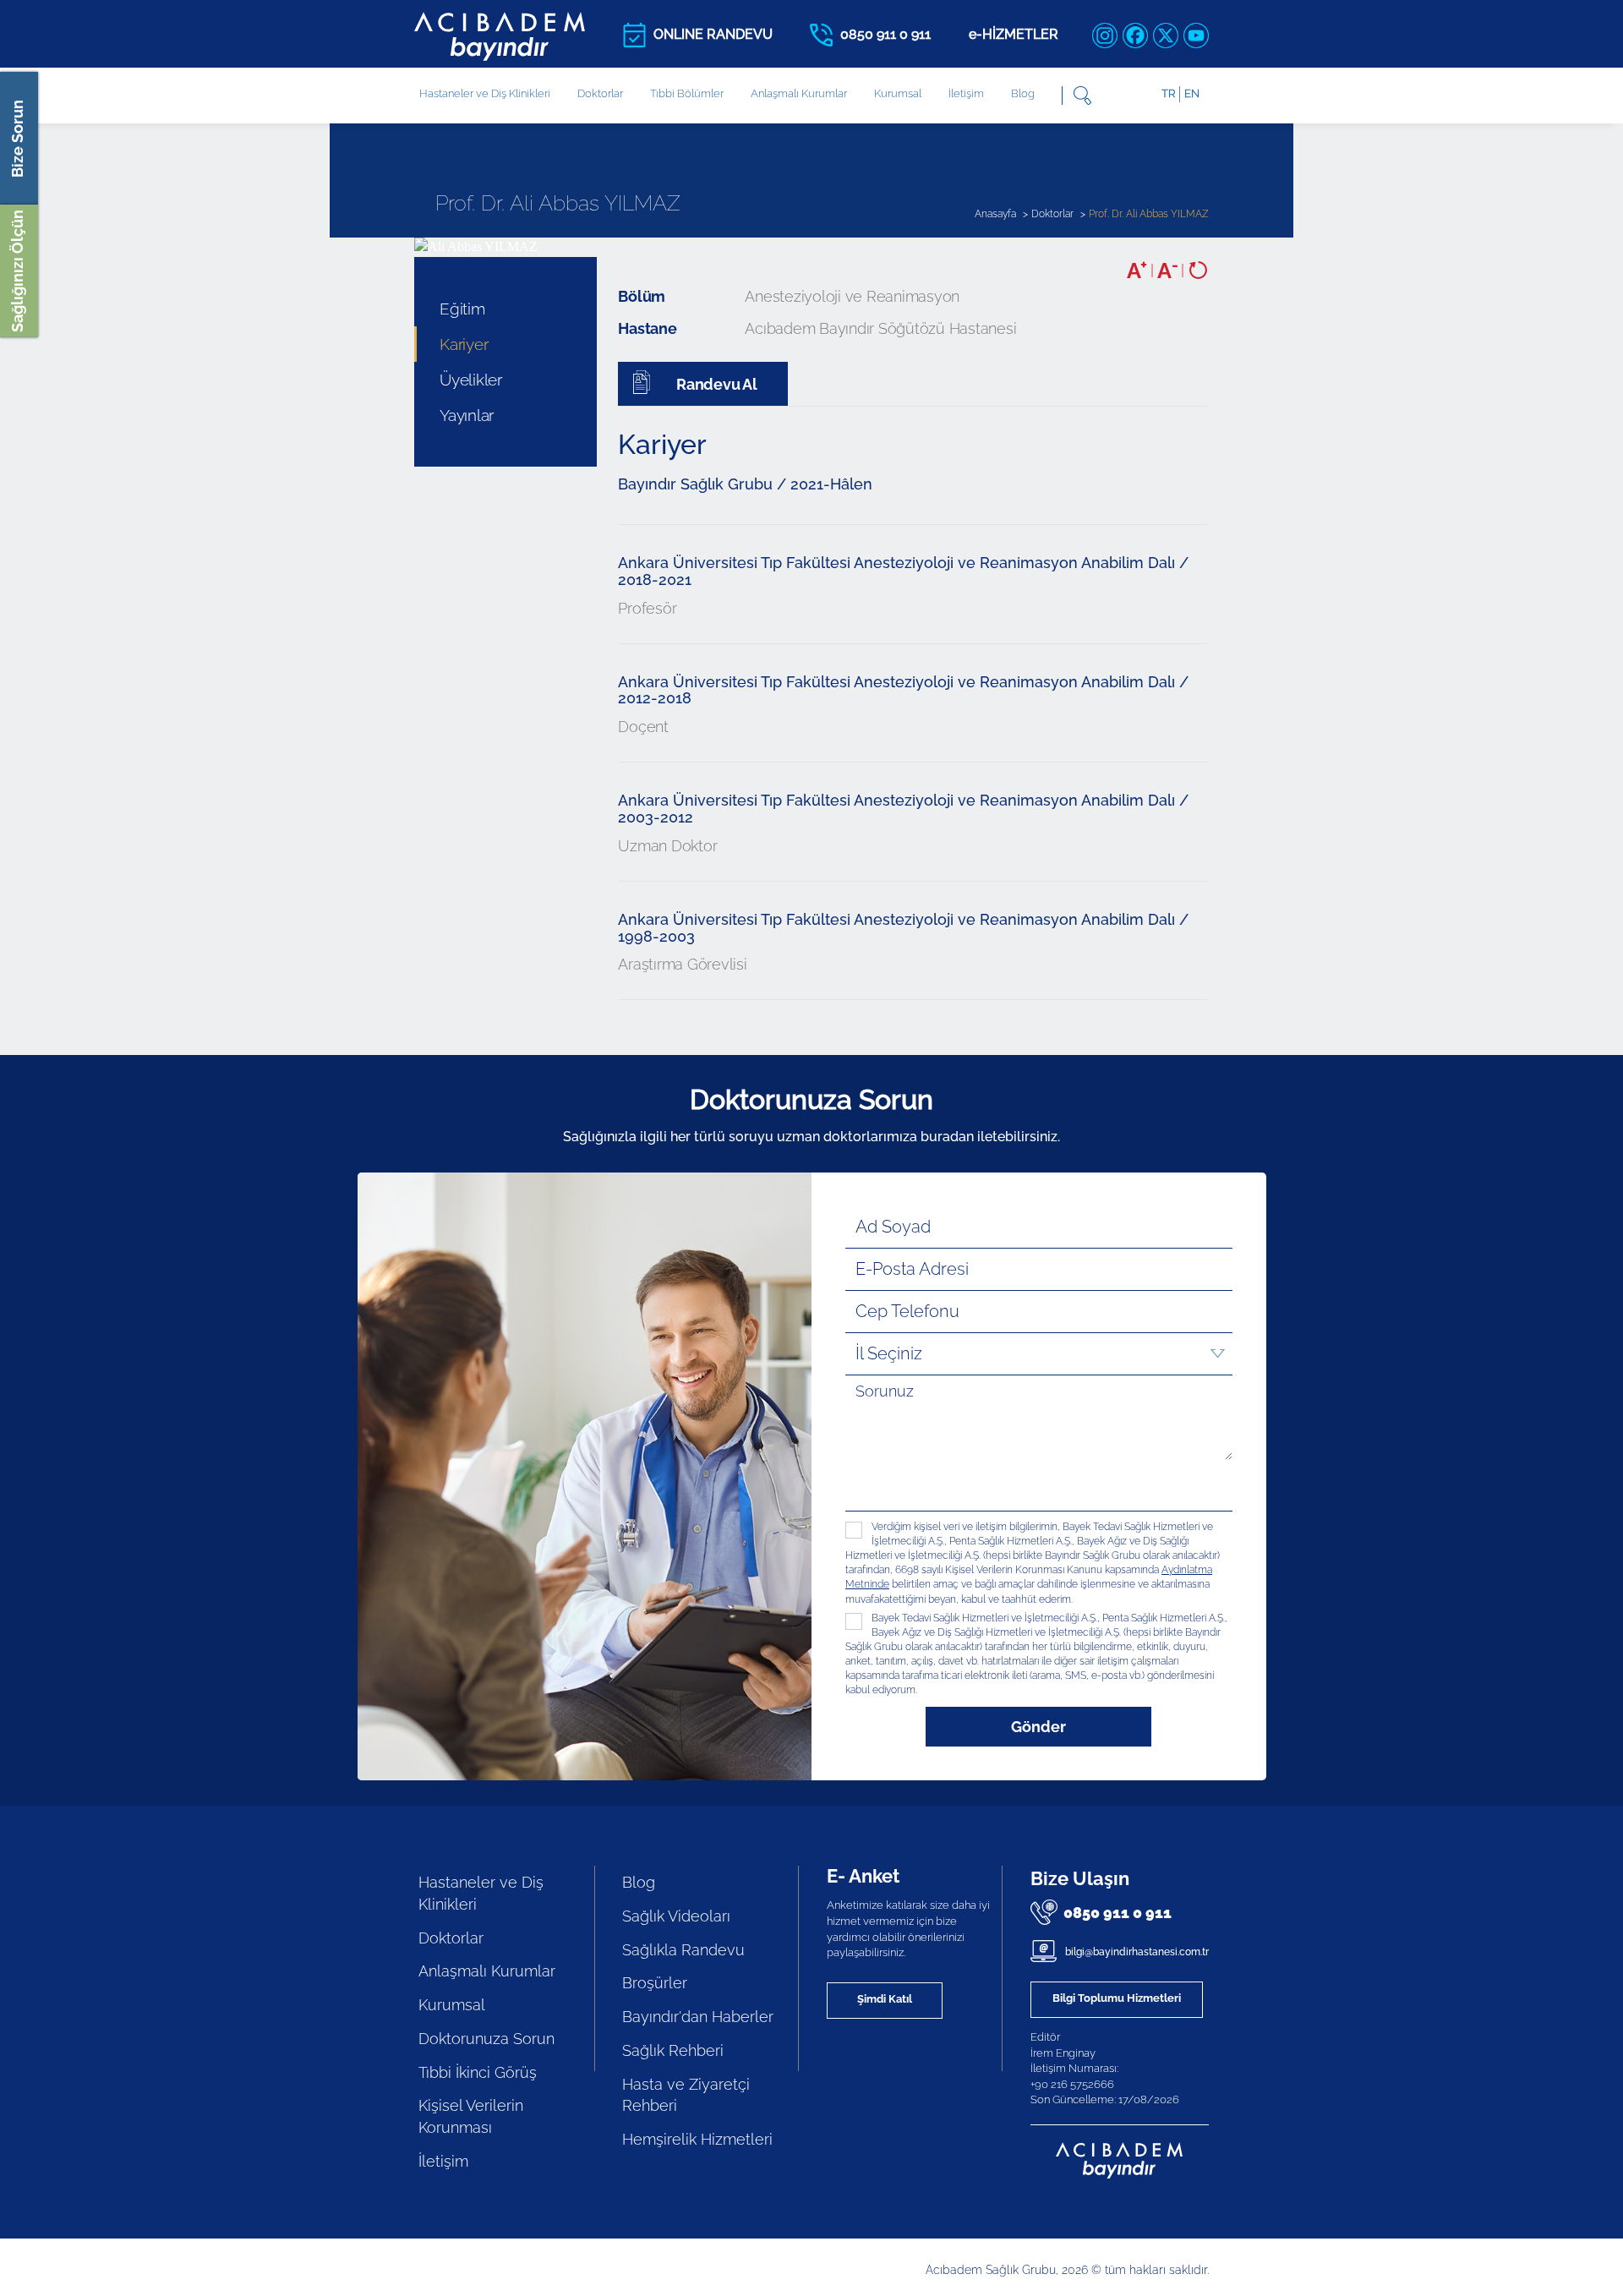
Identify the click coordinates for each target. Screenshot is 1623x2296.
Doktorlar (600, 93)
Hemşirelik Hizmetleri (697, 2139)
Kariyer (464, 344)
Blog (1023, 93)
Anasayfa (995, 214)
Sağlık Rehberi (673, 2050)
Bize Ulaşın (1080, 1878)
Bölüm (642, 296)
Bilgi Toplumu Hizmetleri (1117, 1998)
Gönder (1038, 1727)
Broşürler (655, 1983)
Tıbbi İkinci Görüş (478, 2072)
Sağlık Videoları (676, 1916)
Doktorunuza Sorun (486, 2039)
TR (1168, 93)
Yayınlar (467, 415)
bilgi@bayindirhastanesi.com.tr (1136, 1952)
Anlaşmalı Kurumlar (799, 93)
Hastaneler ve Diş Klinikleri (481, 1893)
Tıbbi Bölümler (687, 93)
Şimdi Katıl (885, 1999)
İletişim (966, 93)
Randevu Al (715, 384)
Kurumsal (898, 93)
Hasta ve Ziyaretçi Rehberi (686, 2095)
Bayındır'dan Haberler (698, 2017)
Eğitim (462, 309)
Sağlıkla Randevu (683, 1950)
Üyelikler (471, 380)
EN (1192, 93)
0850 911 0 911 (1118, 1913)
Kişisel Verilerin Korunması (471, 2116)
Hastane (647, 328)
